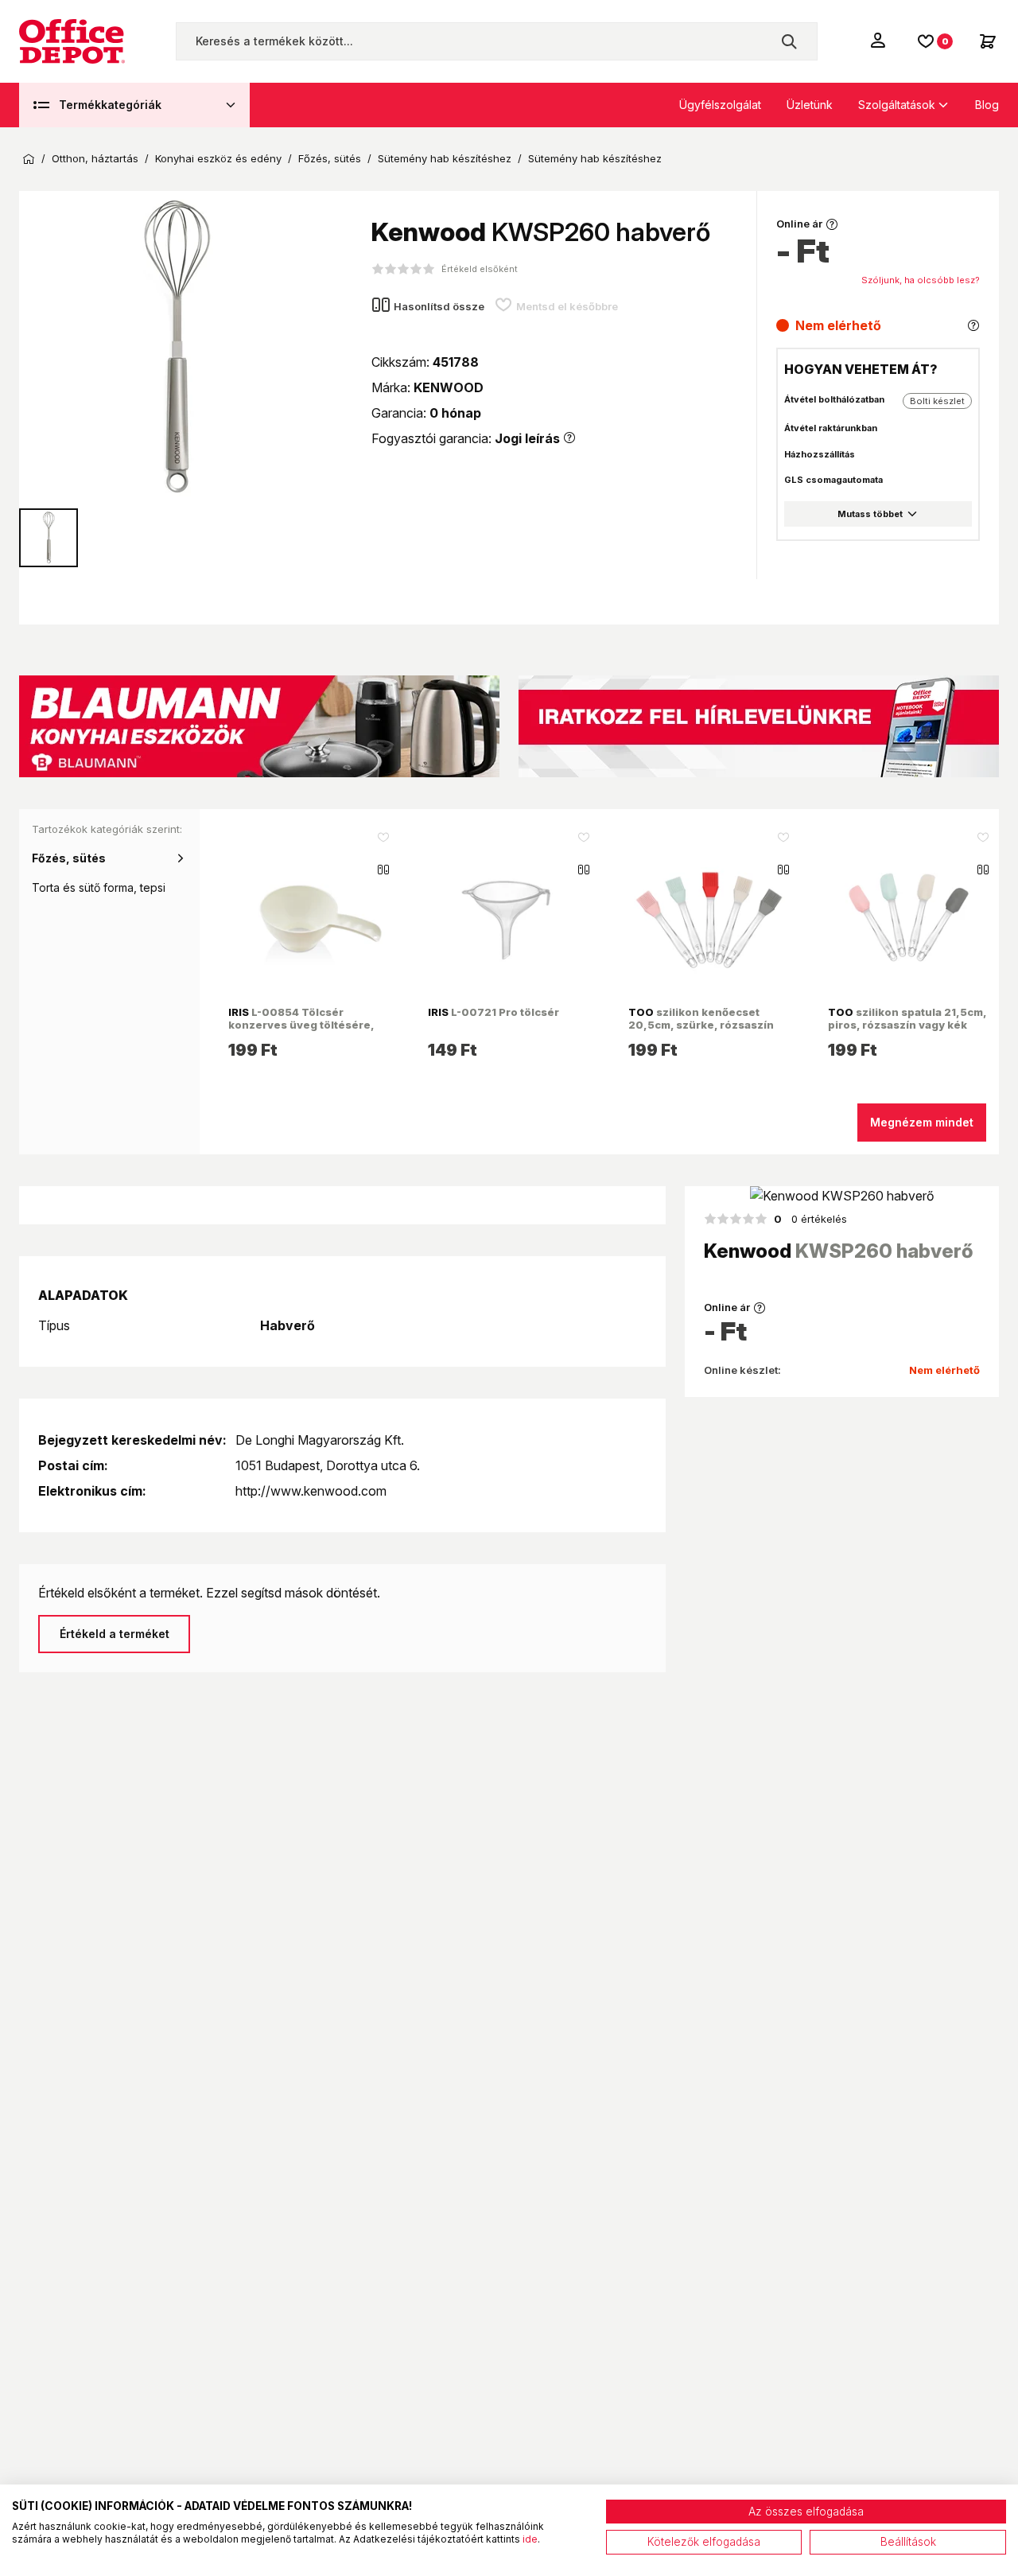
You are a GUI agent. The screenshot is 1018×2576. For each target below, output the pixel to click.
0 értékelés (810, 1219)
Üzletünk (810, 105)
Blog (987, 105)
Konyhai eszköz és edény (218, 159)
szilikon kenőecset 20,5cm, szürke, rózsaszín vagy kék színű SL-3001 (701, 1025)
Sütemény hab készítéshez (445, 159)
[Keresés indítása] (789, 41)
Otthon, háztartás (95, 159)
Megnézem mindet (922, 1122)
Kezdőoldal (29, 159)
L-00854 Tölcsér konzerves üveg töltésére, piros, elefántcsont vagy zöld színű (308, 1031)
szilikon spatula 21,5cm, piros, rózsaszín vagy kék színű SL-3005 (907, 1025)
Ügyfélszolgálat (720, 105)
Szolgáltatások (897, 105)
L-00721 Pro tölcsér (493, 1012)
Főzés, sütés (330, 159)
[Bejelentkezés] (880, 40)
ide (530, 2539)
